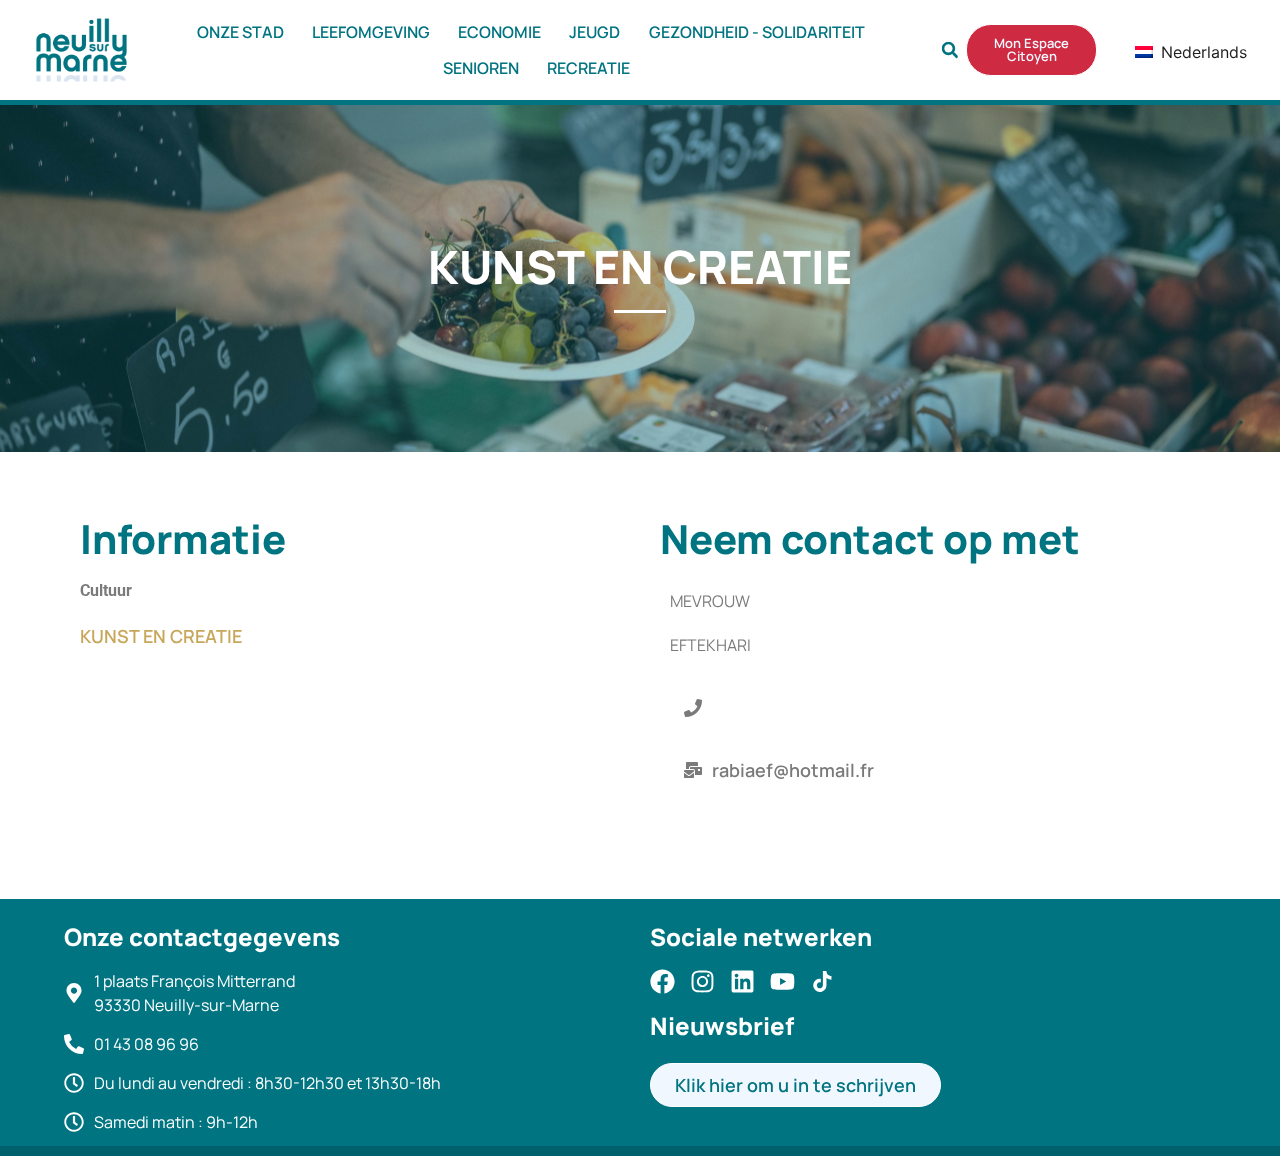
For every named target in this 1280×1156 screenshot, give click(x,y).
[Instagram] (702, 981)
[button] (950, 50)
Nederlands (1171, 52)
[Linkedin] (742, 981)
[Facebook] (662, 981)
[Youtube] (782, 981)
